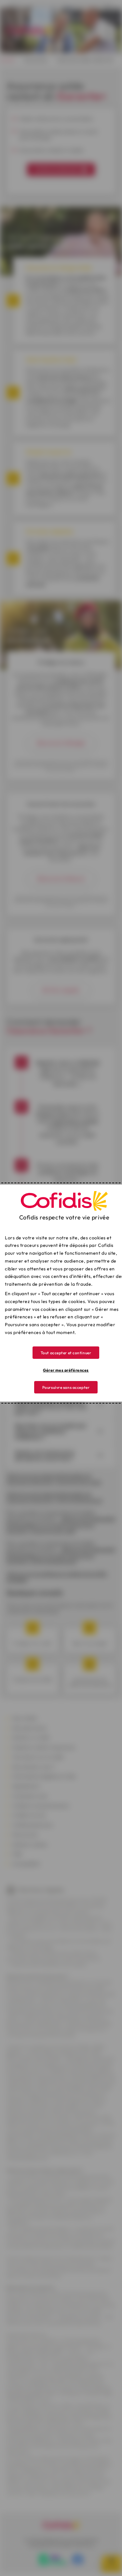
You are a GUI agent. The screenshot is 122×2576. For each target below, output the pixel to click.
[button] (66, 1353)
